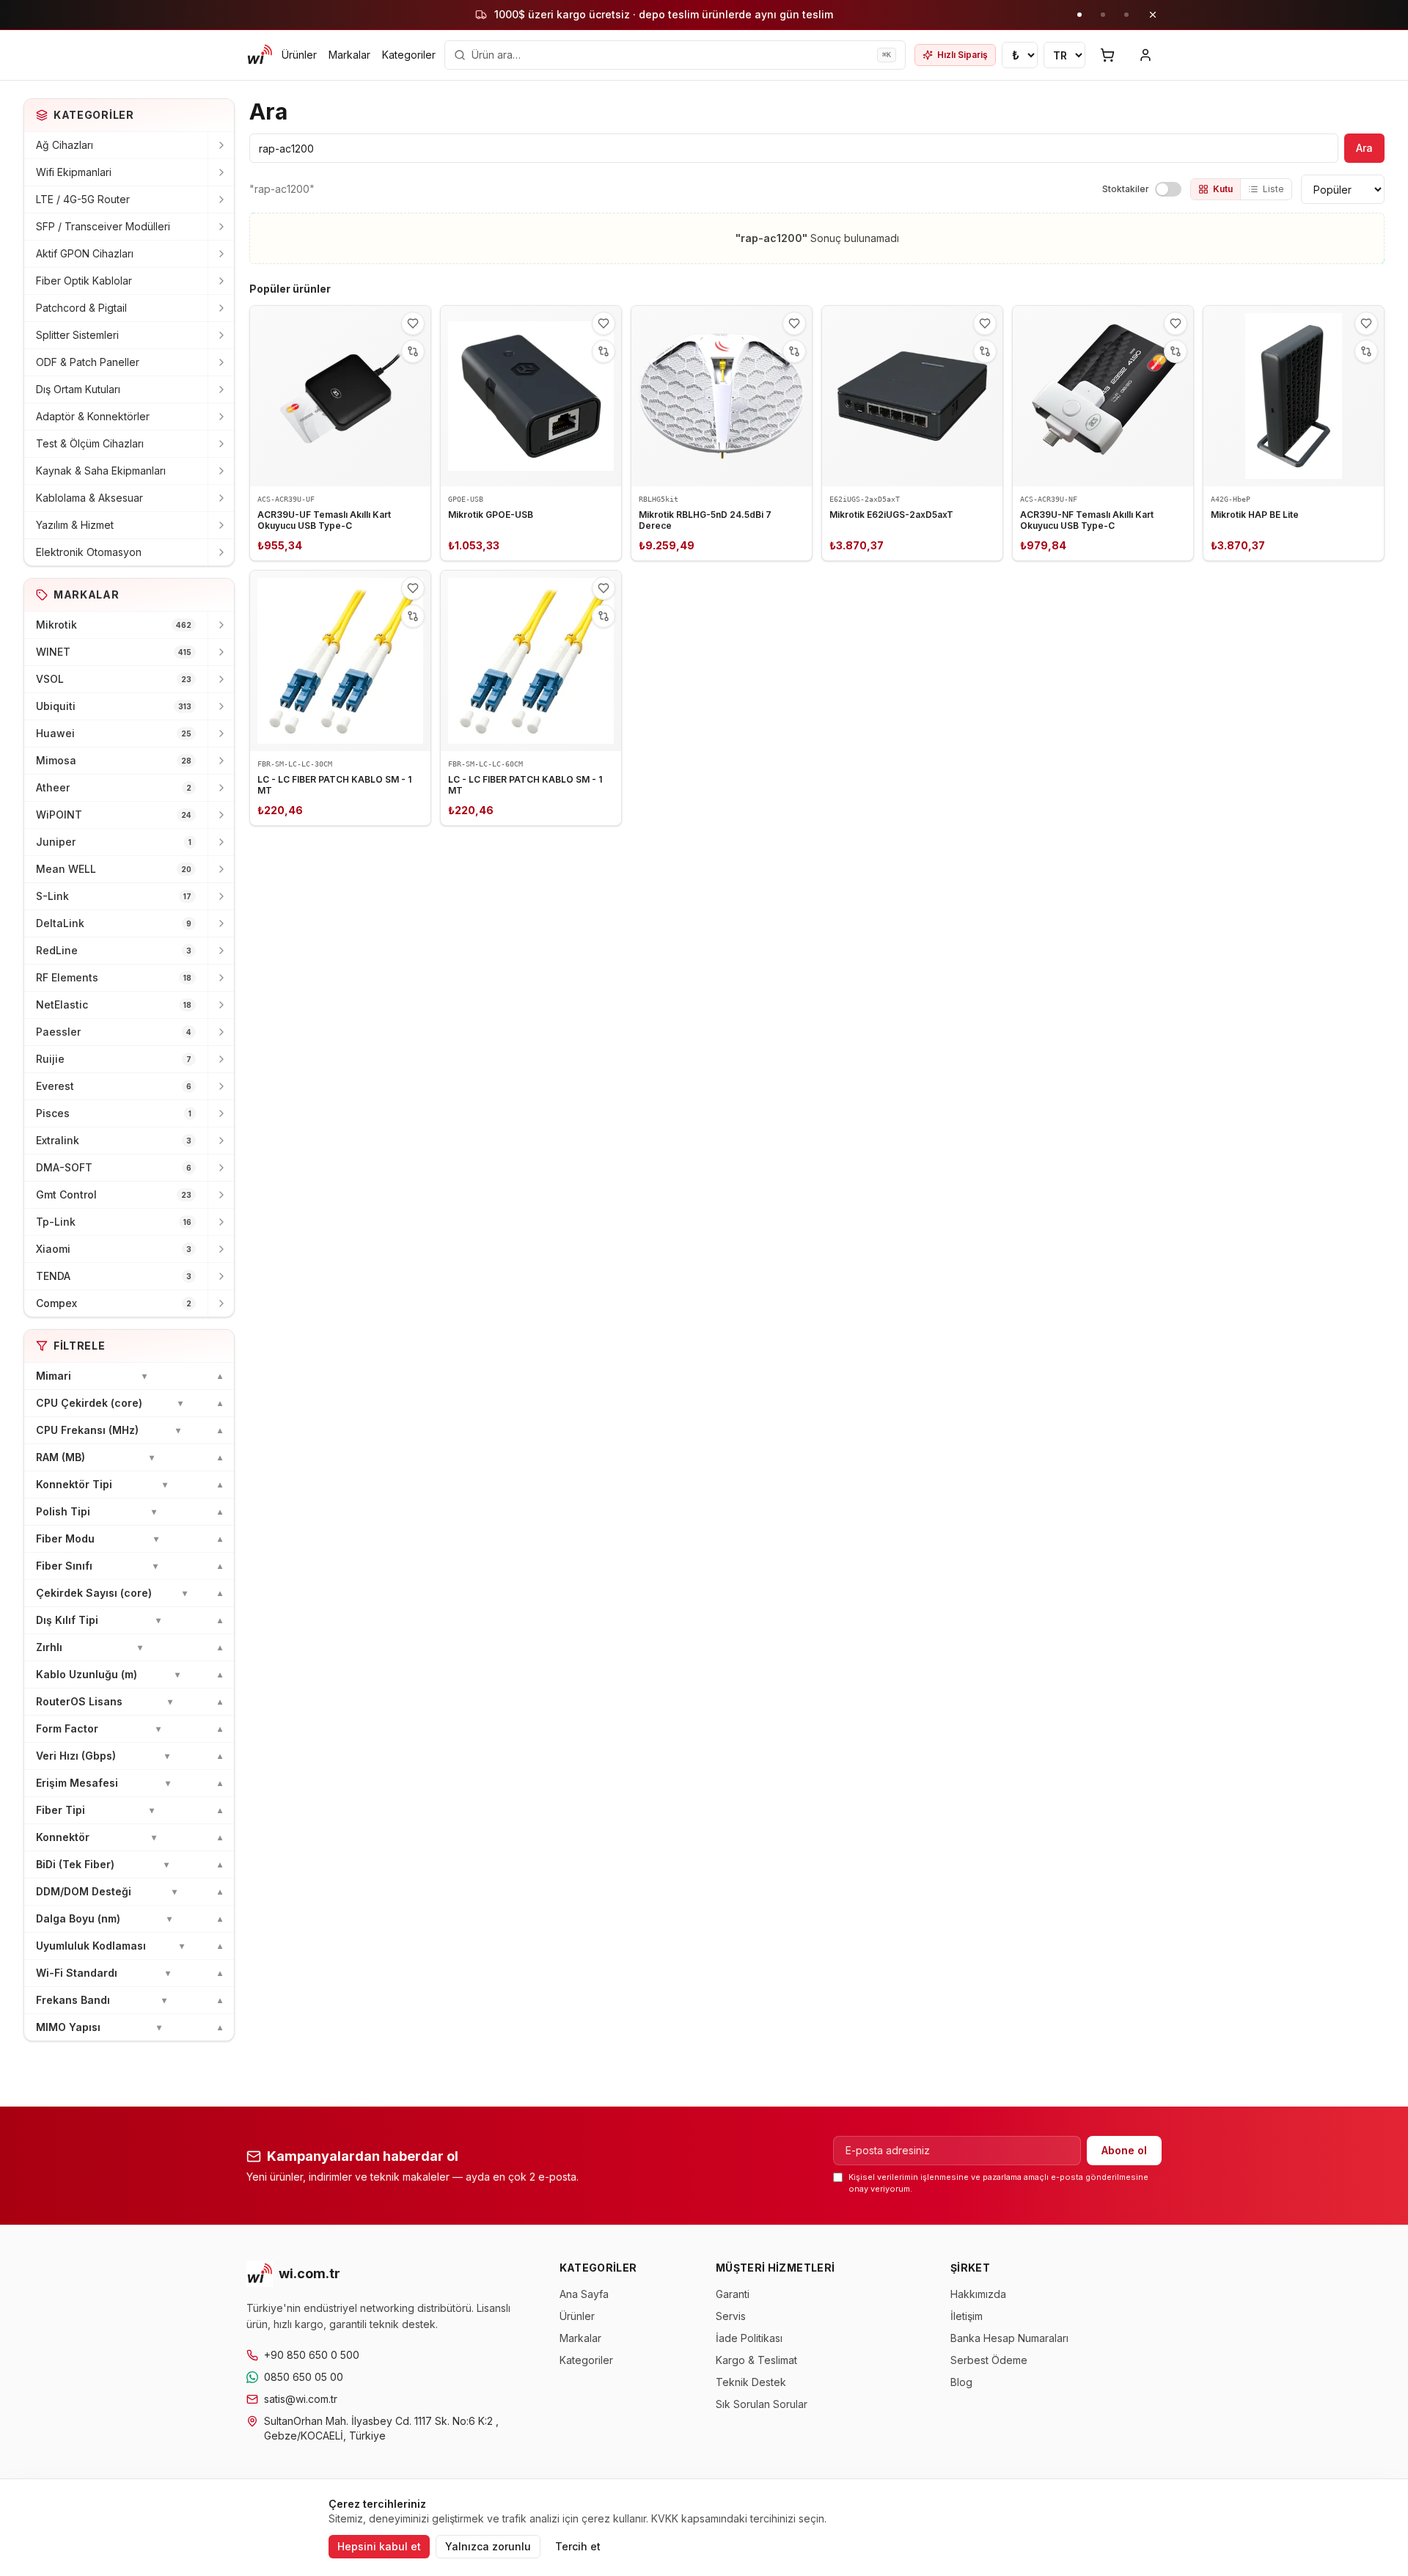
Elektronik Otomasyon (89, 552)
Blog (961, 2382)
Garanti (733, 2294)
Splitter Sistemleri (77, 335)
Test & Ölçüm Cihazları (90, 443)
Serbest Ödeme (989, 2360)
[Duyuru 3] (1126, 15)
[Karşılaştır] (413, 351)
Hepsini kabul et (379, 2546)
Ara (1364, 148)
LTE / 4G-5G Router (83, 199)
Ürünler (299, 55)
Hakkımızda (978, 2294)
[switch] (1168, 189)
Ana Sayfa (584, 2294)
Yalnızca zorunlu (488, 2546)
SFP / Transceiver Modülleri (103, 226)
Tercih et (578, 2546)
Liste (1273, 189)
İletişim (967, 2316)
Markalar (349, 55)
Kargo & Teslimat (756, 2360)
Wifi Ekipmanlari (74, 172)
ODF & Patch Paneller (88, 362)
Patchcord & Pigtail (81, 308)
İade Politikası (749, 2338)
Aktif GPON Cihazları (85, 253)
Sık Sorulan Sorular (762, 2404)
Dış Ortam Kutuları (78, 389)
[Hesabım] (1145, 55)
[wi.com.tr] (260, 55)
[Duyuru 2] (1103, 15)
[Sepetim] (1107, 55)
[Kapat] (1153, 15)
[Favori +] (413, 323)
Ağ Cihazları (65, 145)
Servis (731, 2316)
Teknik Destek (751, 2382)
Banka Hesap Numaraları (1009, 2338)
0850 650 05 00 (304, 2377)
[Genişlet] (221, 145)
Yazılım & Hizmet (75, 525)
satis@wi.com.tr (301, 2399)
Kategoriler (409, 55)
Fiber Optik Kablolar (84, 281)
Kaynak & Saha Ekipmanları (101, 471)
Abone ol (1124, 2150)
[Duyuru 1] (1079, 15)
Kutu (1223, 189)
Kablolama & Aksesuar (89, 498)
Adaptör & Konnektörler (93, 416)
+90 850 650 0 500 (312, 2355)
